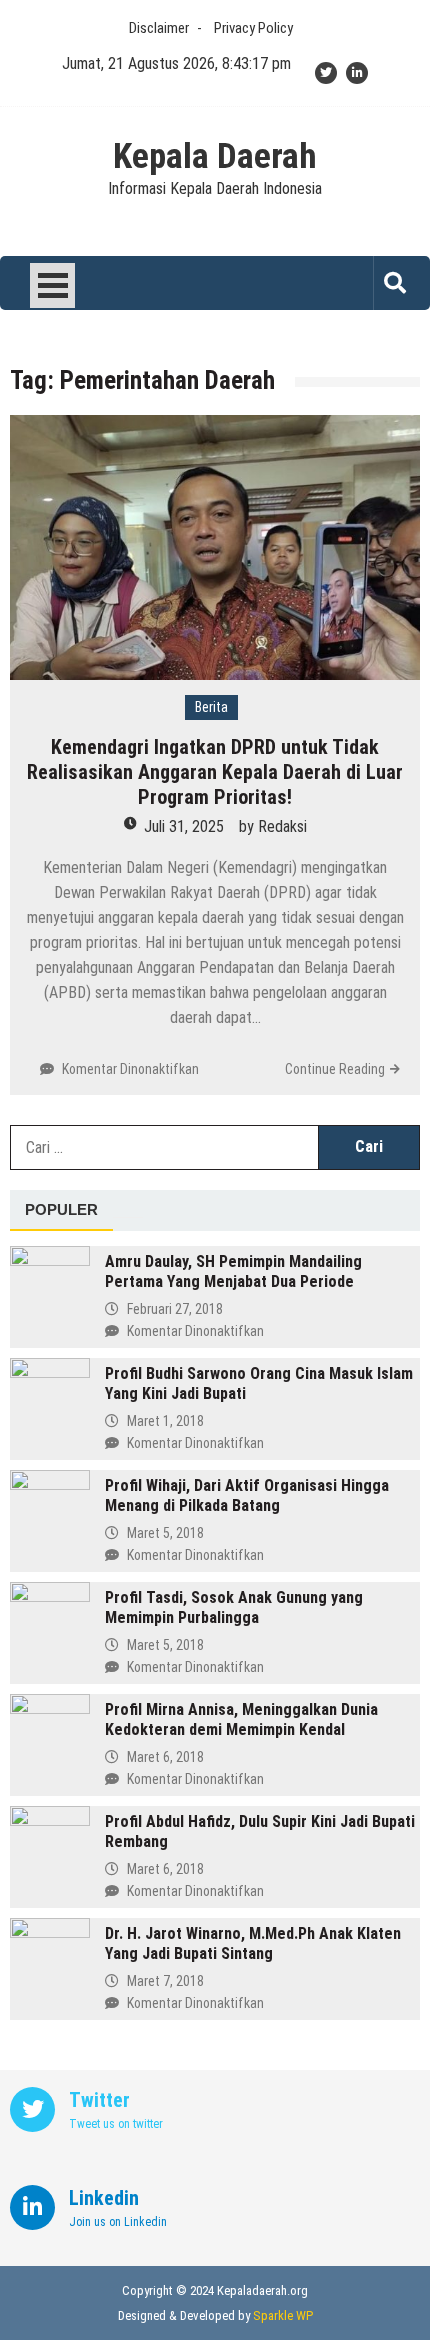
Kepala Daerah (215, 157)
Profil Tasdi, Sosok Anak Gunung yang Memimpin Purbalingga (234, 1607)
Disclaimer (159, 28)
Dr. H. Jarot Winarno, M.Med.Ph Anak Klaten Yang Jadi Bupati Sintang (253, 1943)
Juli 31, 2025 (184, 826)
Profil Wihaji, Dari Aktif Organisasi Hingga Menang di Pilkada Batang (247, 1495)
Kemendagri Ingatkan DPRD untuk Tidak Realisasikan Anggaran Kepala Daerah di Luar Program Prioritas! (215, 772)
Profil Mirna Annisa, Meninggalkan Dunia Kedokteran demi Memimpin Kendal (241, 1719)
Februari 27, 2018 (175, 1309)
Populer (61, 1209)
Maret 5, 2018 (165, 1533)
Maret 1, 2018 (165, 1421)
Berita (211, 707)
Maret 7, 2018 (165, 1981)
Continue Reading (335, 1069)
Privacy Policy (253, 28)
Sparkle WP (283, 2315)
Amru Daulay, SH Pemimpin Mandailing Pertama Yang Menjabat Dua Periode (233, 1271)
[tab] (61, 1211)
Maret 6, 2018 (165, 1757)
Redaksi (282, 826)
